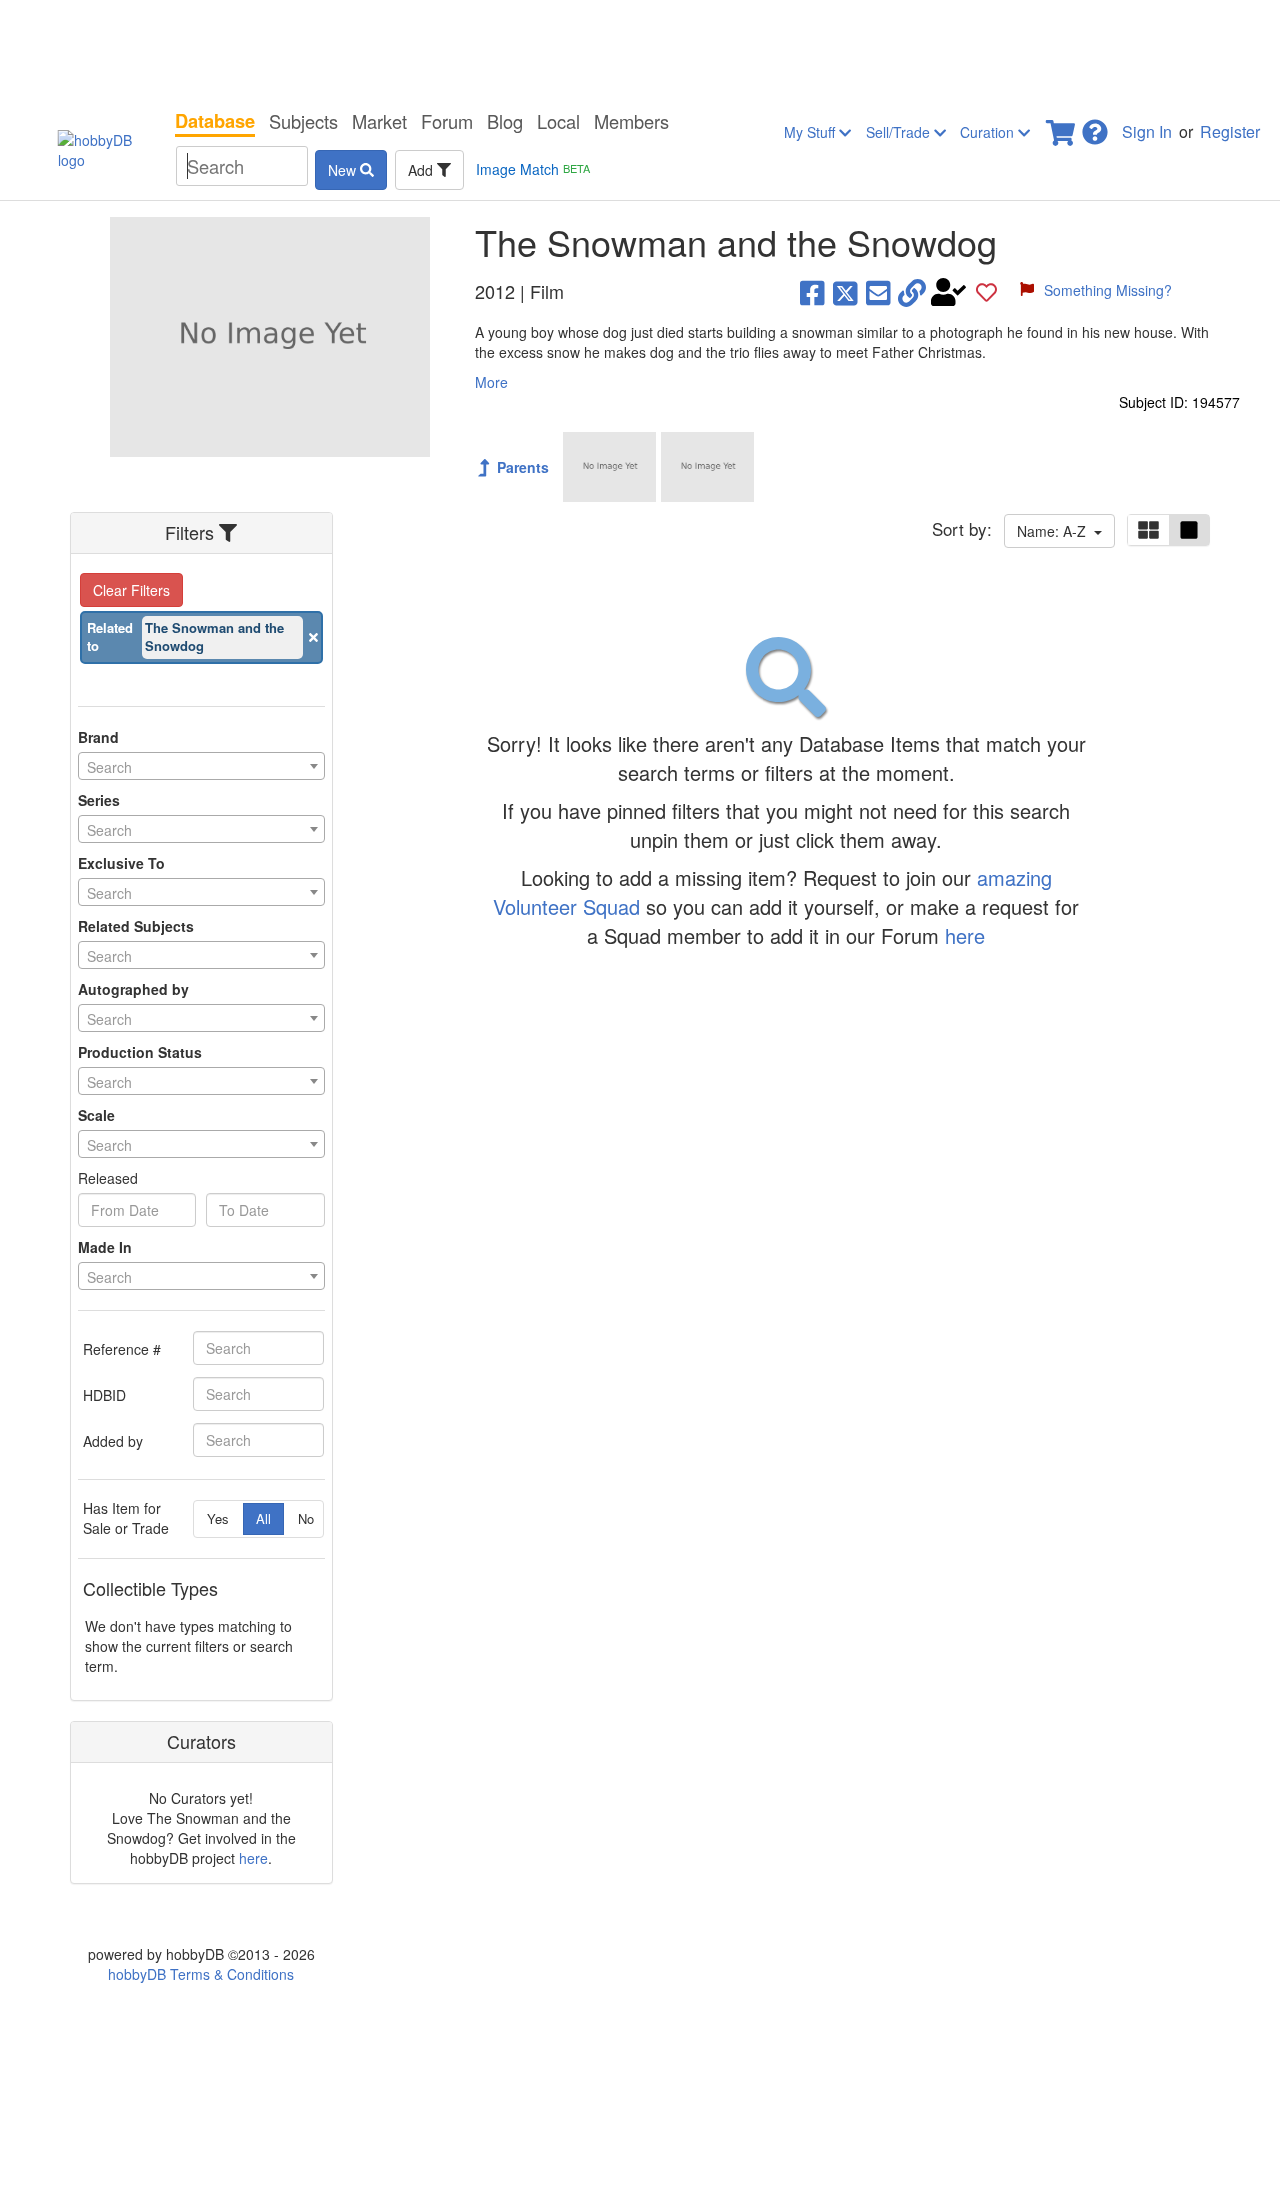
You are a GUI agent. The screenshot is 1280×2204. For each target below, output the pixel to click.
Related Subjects (136, 926)
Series (99, 800)
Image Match (533, 169)
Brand (98, 737)
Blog (505, 121)
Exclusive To (121, 863)
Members (631, 121)
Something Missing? (1108, 290)
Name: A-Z (1055, 531)
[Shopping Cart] (1062, 126)
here (253, 1858)
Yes (218, 1518)
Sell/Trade (900, 132)
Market (379, 121)
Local (558, 121)
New (344, 170)
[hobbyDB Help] (1095, 126)
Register (1230, 131)
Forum (447, 121)
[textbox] (201, 767)
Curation (989, 132)
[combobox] (201, 766)
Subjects (303, 121)
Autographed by (133, 989)
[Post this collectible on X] (845, 292)
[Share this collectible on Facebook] (812, 292)
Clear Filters (131, 590)
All (263, 1518)
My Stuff (811, 132)
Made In (105, 1247)
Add (422, 170)
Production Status (140, 1052)
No (306, 1518)
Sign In (1147, 131)
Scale (96, 1115)
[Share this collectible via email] (878, 292)
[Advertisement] (640, 50)
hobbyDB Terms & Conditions (201, 1974)
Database (215, 121)
